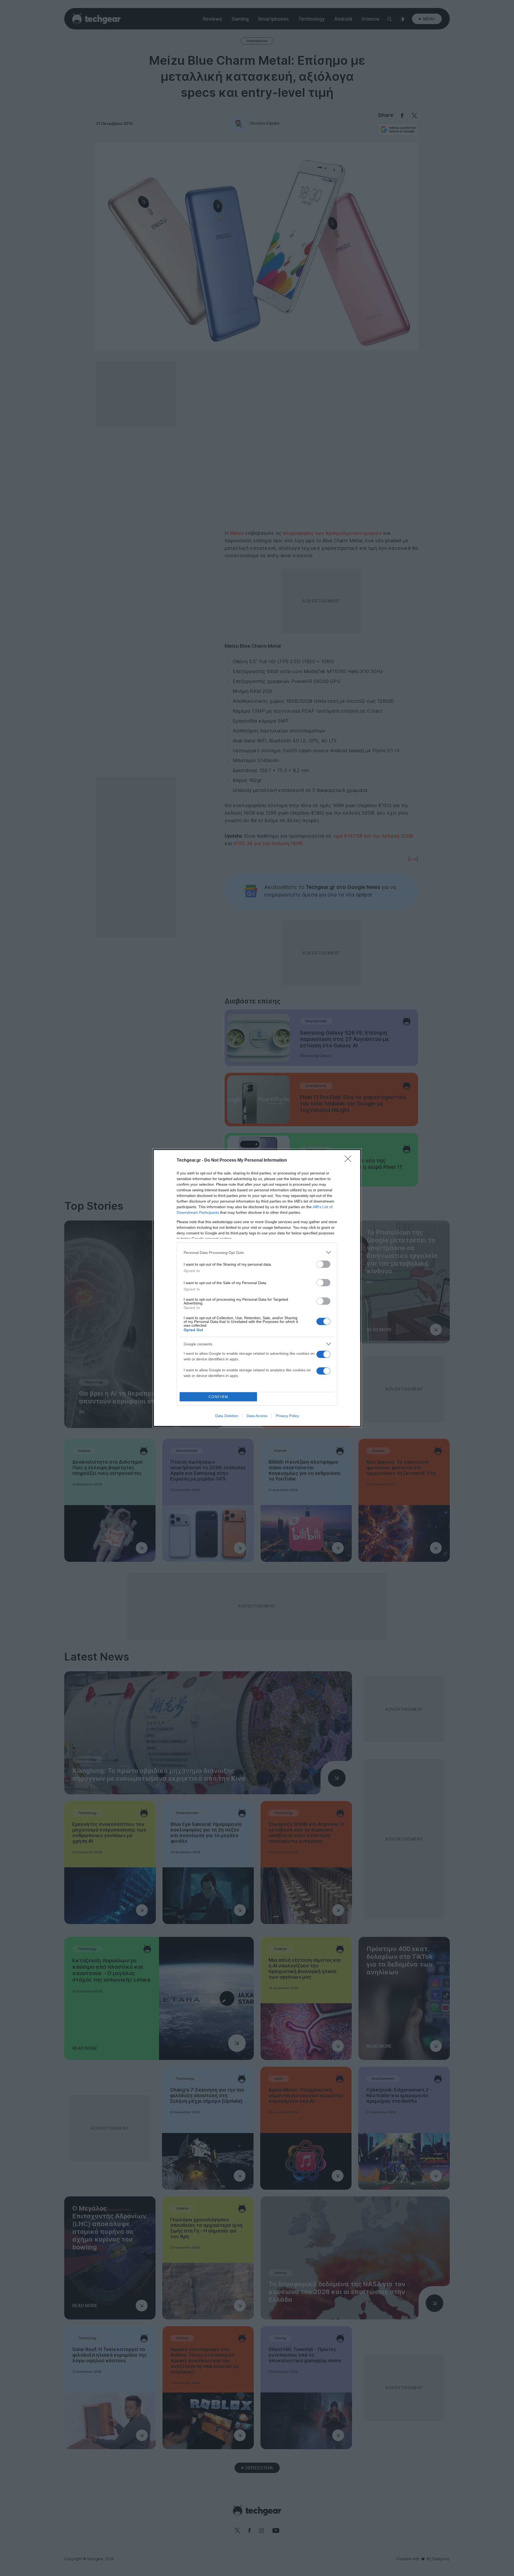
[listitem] (257, 1252)
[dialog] (257, 1288)
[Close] (350, 1161)
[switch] (323, 1264)
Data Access (257, 1416)
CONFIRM (218, 1397)
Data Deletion (227, 1416)
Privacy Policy (287, 1416)
